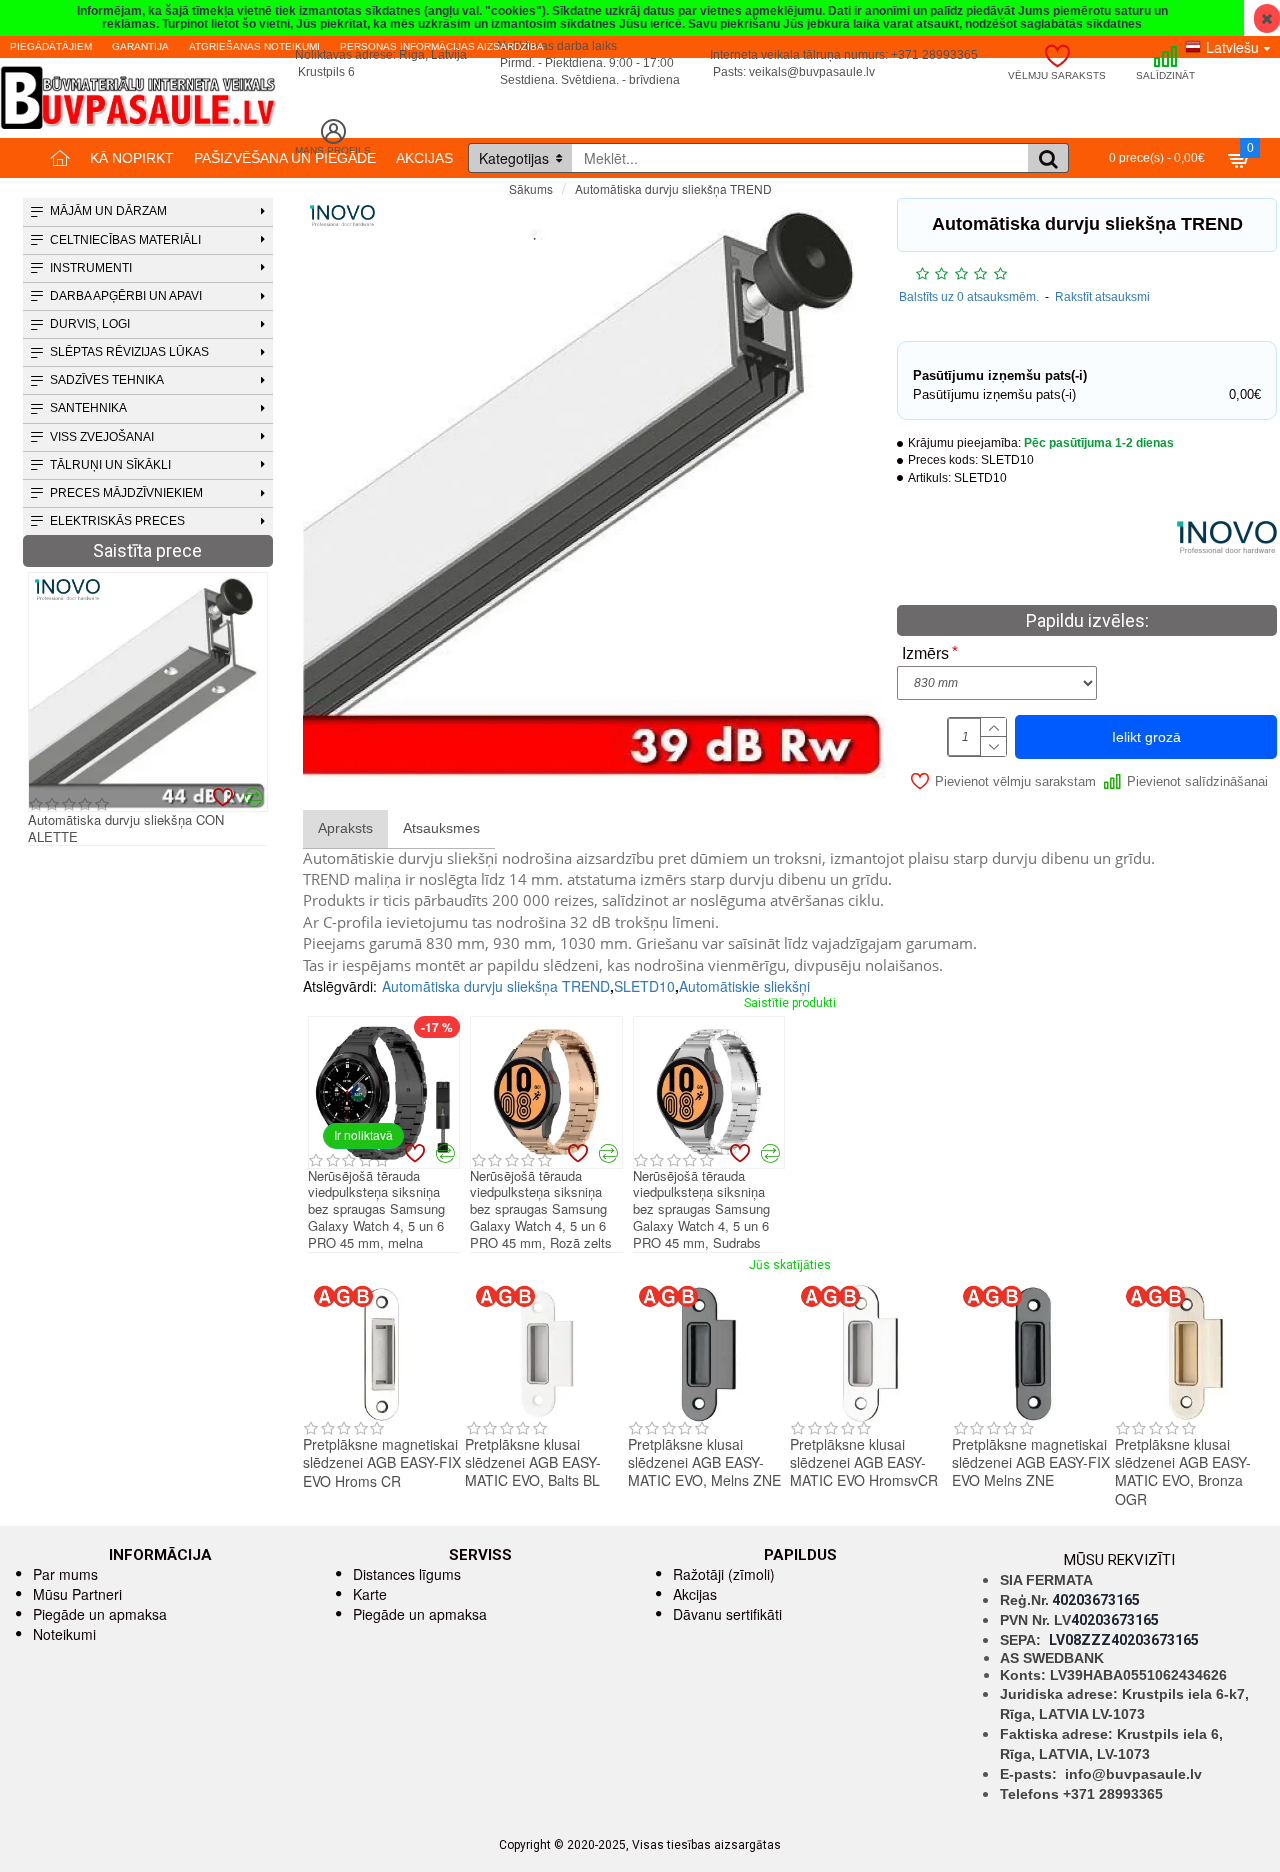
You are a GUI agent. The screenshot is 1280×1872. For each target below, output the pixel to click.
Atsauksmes (441, 828)
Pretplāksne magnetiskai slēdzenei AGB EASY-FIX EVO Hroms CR (382, 1462)
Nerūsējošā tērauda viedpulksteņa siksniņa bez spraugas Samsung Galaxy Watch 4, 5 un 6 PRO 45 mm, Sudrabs (701, 1210)
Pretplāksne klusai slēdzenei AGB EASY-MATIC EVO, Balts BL (533, 1462)
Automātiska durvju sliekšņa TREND (496, 986)
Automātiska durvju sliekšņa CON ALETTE (126, 829)
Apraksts (345, 828)
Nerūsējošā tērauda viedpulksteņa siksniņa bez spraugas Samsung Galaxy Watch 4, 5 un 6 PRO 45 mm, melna (376, 1210)
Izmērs (925, 653)
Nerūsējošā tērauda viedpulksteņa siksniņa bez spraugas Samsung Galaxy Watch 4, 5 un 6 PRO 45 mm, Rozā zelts (541, 1210)
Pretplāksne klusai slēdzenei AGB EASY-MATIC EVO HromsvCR (864, 1462)
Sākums (531, 188)
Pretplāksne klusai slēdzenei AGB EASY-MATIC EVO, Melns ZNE (704, 1462)
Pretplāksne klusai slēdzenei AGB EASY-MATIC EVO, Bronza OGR (1183, 1471)
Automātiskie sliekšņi (744, 986)
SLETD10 (644, 986)
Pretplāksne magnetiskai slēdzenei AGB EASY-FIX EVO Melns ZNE (1031, 1462)
